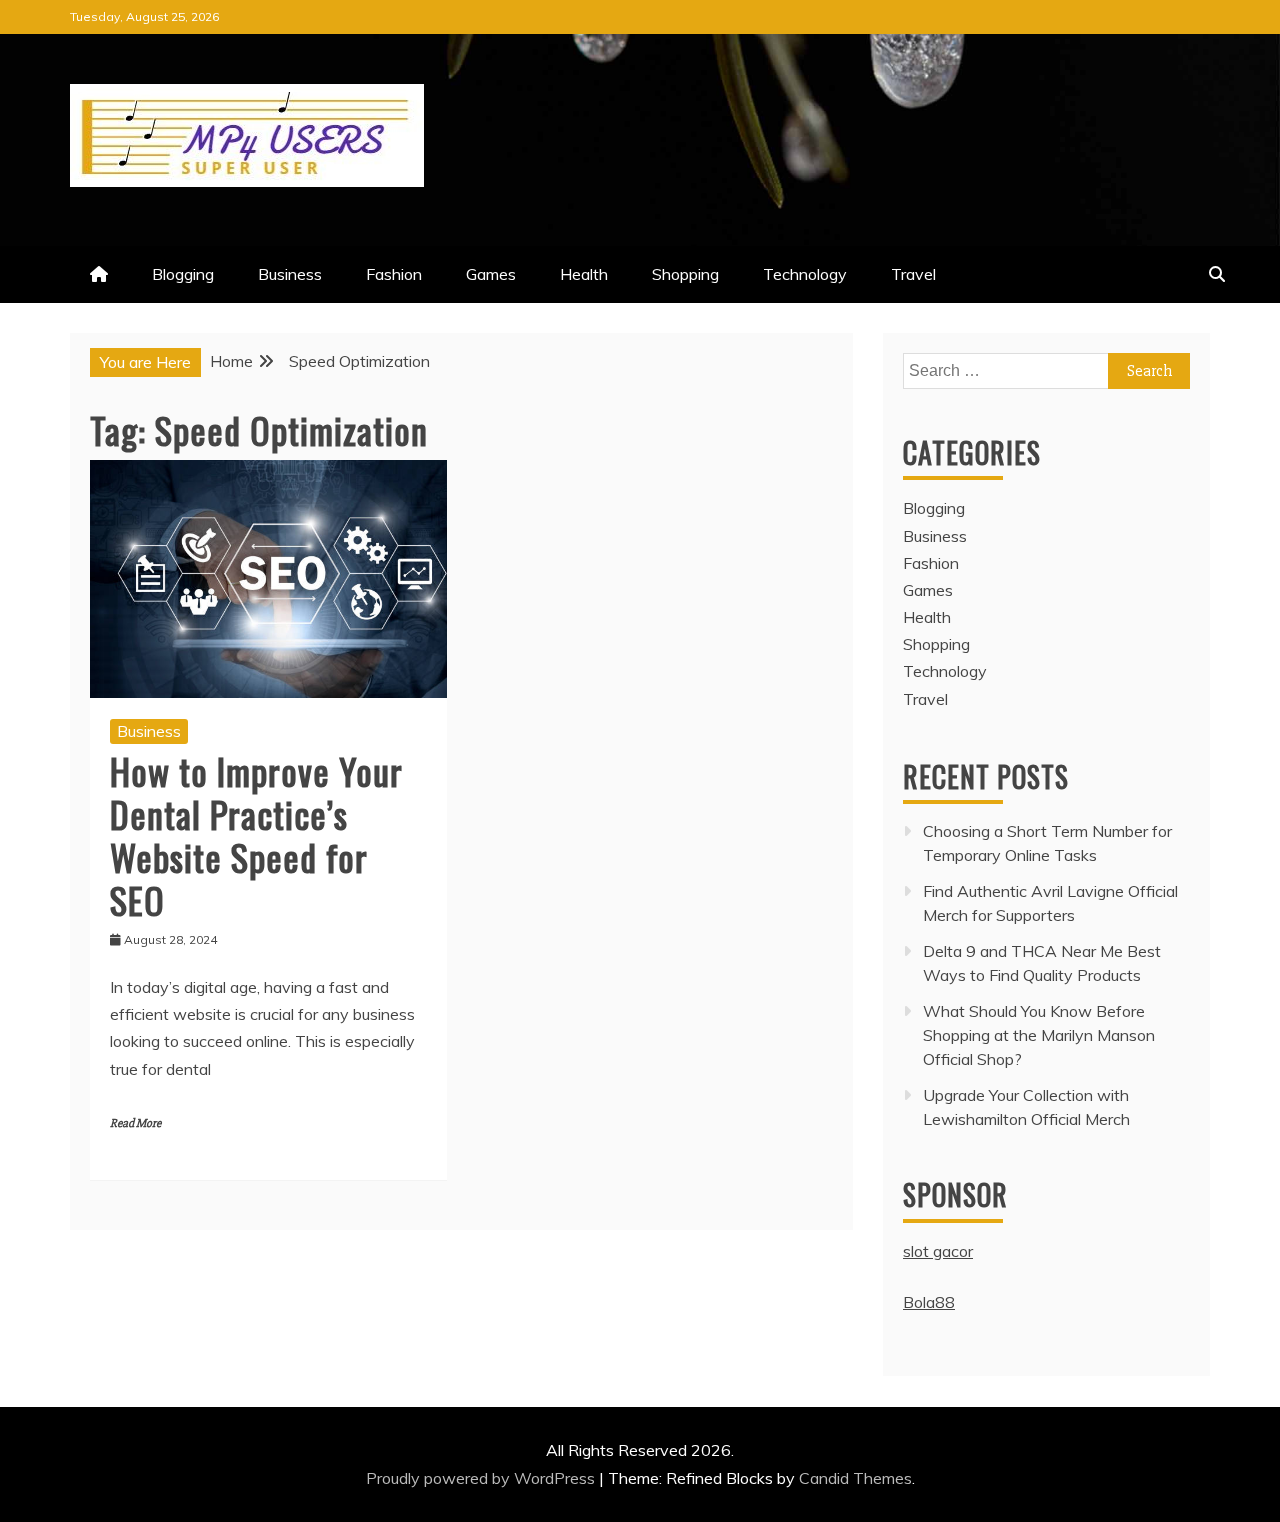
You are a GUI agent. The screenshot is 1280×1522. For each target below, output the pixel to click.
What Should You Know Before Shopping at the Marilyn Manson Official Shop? (1039, 1035)
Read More (135, 1123)
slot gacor (938, 1251)
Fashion (394, 274)
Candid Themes (855, 1478)
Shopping (685, 274)
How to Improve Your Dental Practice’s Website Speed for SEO (256, 835)
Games (491, 274)
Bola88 (929, 1302)
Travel (913, 274)
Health (584, 274)
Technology (805, 274)
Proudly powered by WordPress (482, 1478)
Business (290, 274)
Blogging (183, 274)
